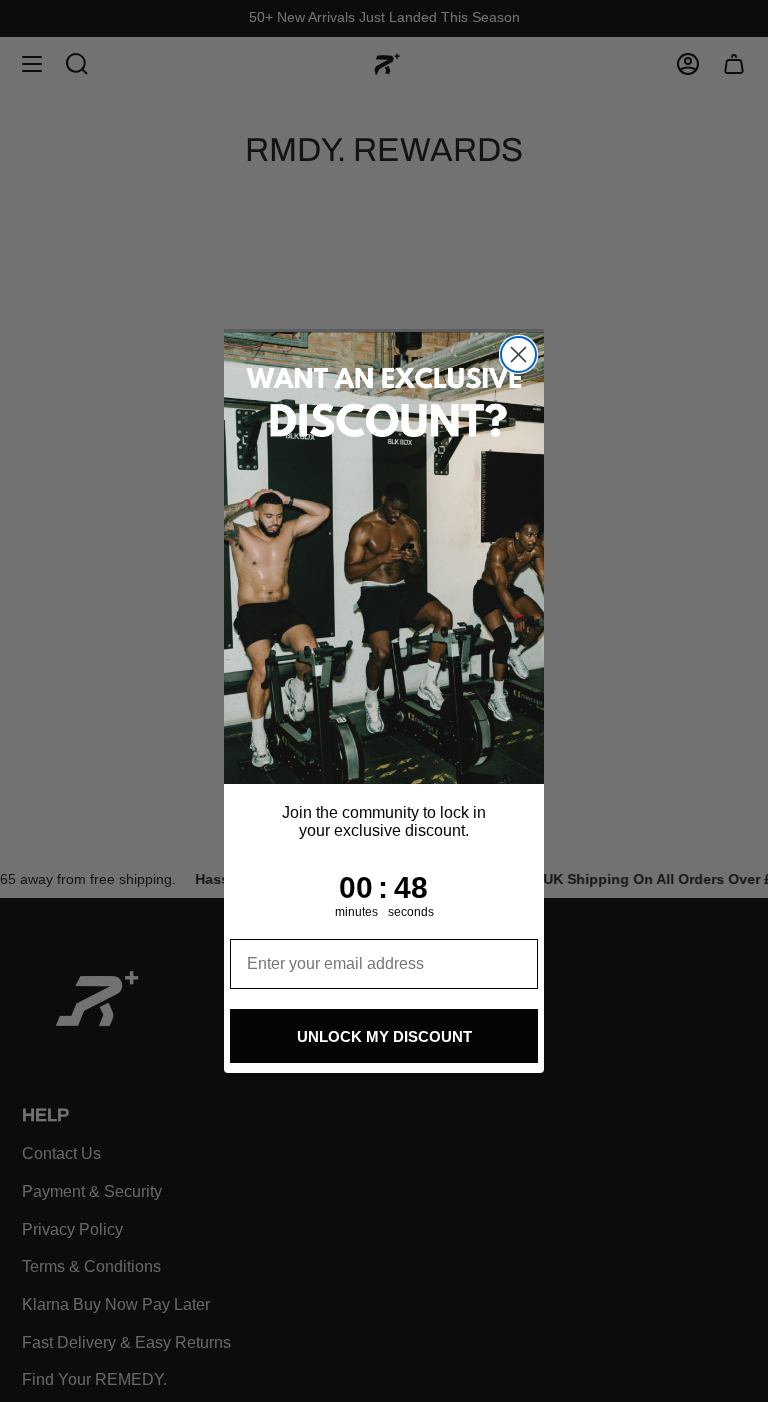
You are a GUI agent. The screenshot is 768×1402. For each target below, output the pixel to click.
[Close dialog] (518, 354)
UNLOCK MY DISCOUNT (384, 1036)
